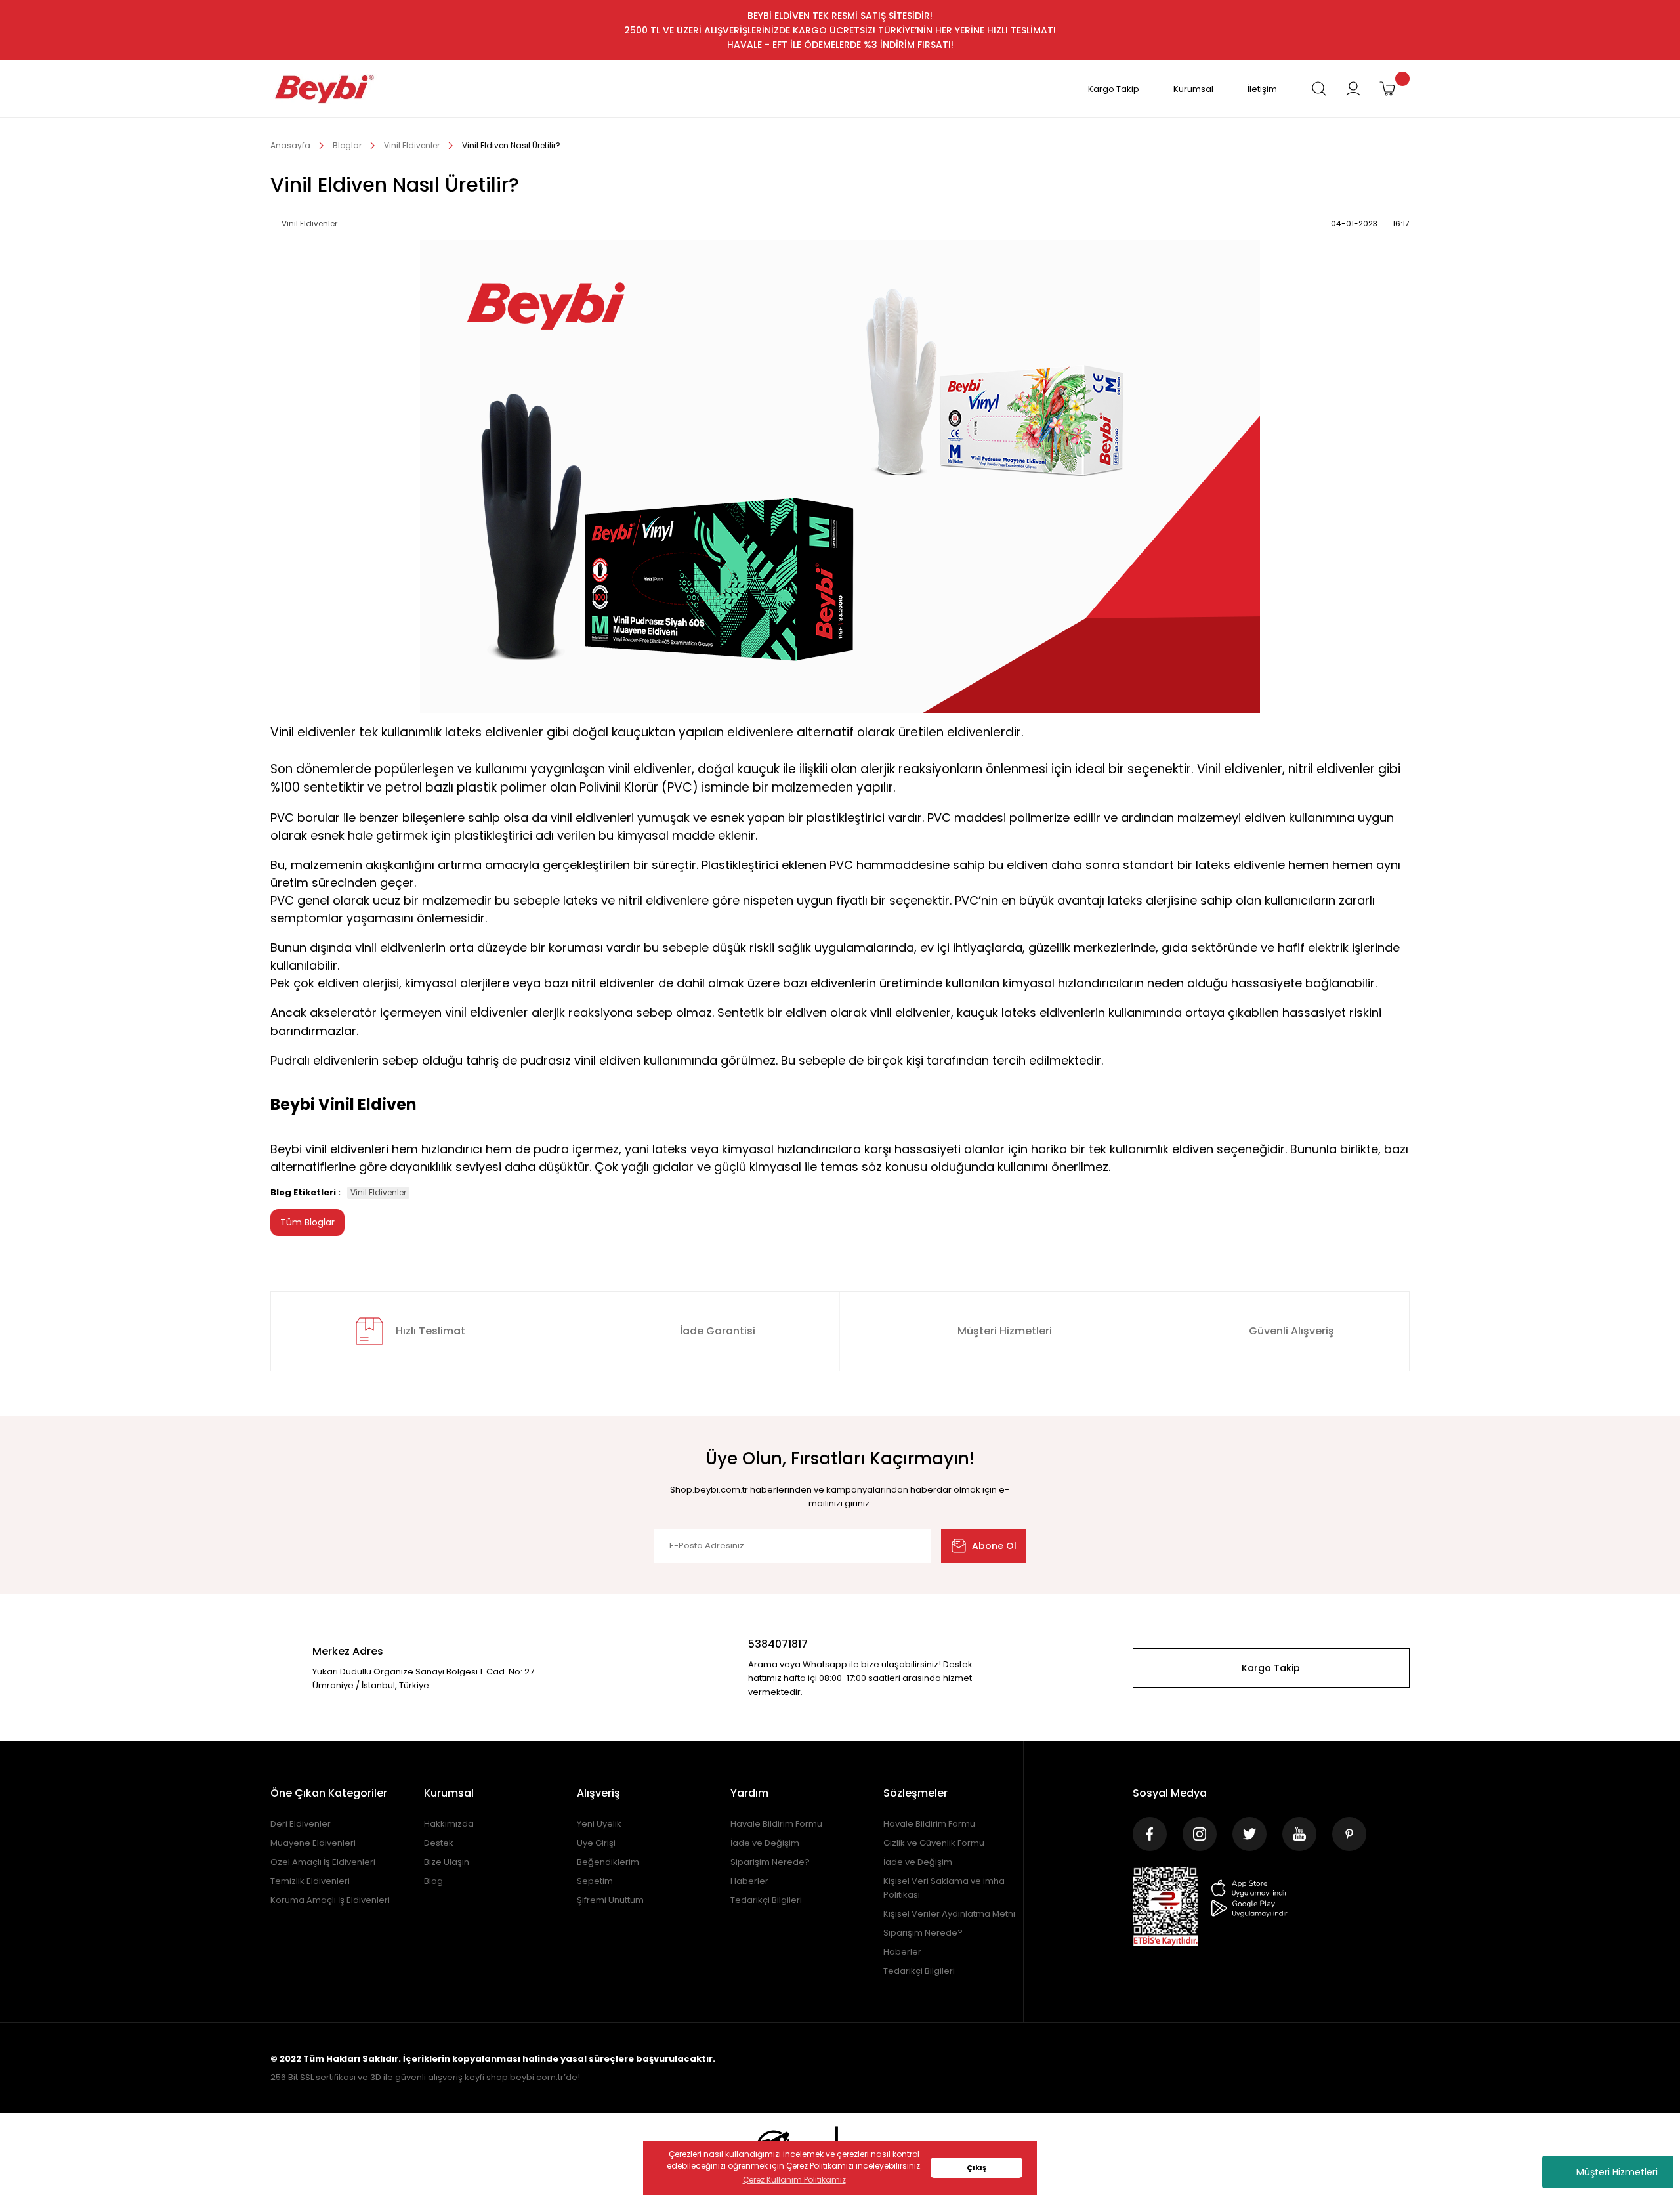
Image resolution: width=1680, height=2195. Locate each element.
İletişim (1262, 89)
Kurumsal (1193, 89)
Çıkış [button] (976, 2168)
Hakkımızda (449, 1824)
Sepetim (595, 1881)
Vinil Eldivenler (378, 1192)
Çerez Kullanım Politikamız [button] (794, 2180)
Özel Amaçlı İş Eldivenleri (323, 1862)
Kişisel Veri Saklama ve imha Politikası (944, 1888)
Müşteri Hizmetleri (1617, 2172)
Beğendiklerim (608, 1862)
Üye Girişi (596, 1843)
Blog (433, 1881)
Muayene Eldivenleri (313, 1843)
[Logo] (325, 89)
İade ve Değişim (765, 1843)
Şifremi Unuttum (610, 1900)
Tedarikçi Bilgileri (766, 1900)
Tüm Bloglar (307, 1222)
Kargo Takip (1114, 89)
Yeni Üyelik (599, 1824)
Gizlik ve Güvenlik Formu (934, 1843)
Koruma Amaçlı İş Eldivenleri (330, 1900)
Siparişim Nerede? (770, 1862)
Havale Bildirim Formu (776, 1824)
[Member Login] (1353, 89)
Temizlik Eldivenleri (310, 1881)
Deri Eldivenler (301, 1824)
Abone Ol (994, 1546)
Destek (439, 1843)
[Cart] (1387, 89)
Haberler (749, 1881)
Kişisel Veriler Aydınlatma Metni (949, 1914)
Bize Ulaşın (447, 1862)
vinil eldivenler (487, 1012)
